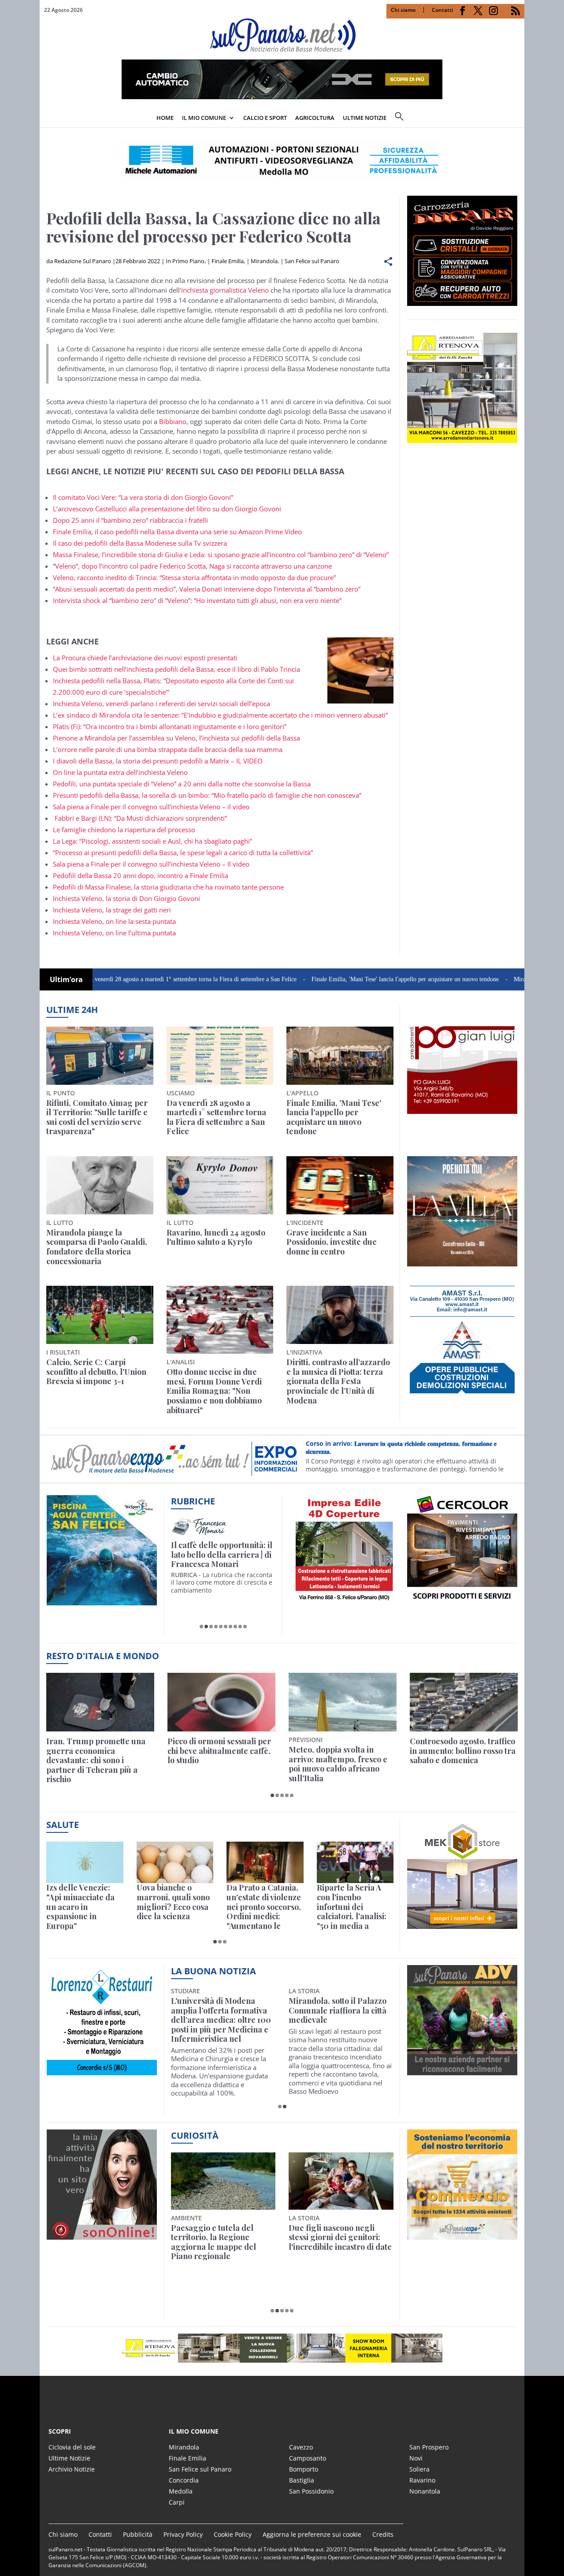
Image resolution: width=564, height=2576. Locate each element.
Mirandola (264, 261)
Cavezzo (301, 2447)
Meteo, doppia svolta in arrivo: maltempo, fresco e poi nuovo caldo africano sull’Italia (338, 1764)
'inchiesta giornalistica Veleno (224, 290)
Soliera (419, 2469)
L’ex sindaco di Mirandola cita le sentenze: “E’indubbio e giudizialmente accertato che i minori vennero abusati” (220, 715)
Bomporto (304, 2469)
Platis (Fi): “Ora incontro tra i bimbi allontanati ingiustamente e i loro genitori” (170, 726)
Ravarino (422, 2480)
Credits (383, 2534)
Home (165, 118)
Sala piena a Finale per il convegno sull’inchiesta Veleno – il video (151, 807)
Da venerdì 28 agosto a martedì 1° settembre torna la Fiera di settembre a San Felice (112, 979)
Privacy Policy (183, 2534)
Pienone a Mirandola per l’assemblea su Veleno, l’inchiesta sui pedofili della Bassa (176, 738)
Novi (416, 2458)
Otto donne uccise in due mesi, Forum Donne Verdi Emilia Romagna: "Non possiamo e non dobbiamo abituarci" (214, 1391)
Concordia (184, 2480)
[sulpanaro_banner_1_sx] (462, 2070)
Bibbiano (173, 421)
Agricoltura (315, 118)
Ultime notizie (365, 118)
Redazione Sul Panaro (83, 261)
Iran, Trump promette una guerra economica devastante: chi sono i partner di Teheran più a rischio (96, 1761)
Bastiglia (302, 2480)
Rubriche (193, 1501)
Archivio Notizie (72, 2469)
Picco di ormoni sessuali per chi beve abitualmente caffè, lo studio (219, 1751)
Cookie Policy (233, 2534)
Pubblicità (138, 2534)
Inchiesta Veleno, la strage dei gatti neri (112, 910)
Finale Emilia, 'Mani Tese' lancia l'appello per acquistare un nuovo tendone (326, 979)
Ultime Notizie (69, 2458)
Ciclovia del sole (72, 2447)
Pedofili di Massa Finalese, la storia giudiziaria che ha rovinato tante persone (168, 887)
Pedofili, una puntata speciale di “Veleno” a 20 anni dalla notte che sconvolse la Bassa (182, 784)
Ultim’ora (66, 979)
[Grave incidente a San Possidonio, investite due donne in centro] (340, 1185)
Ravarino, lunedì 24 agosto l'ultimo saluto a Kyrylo (216, 1238)
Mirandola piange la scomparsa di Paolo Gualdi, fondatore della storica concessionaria (97, 1247)
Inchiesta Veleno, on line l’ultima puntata (114, 933)
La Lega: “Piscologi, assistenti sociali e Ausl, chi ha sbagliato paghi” (152, 841)
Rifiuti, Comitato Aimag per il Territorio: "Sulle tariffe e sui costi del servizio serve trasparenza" (97, 1117)
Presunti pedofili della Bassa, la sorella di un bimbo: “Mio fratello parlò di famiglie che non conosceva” (207, 795)
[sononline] (102, 2235)
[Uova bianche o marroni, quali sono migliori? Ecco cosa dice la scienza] (175, 1863)
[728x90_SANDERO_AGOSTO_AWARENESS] (282, 97)
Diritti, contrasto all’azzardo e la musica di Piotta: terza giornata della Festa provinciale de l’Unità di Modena (338, 1381)
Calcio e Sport (265, 118)
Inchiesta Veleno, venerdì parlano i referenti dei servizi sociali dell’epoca (162, 704)
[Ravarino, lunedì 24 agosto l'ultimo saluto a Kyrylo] (220, 1185)
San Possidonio (311, 2491)
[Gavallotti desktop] (282, 160)
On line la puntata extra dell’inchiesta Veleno (120, 772)
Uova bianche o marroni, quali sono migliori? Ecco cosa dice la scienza (173, 1902)
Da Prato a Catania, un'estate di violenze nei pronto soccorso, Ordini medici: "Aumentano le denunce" (264, 1907)
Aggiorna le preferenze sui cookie (312, 2534)
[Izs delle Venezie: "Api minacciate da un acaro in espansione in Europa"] (85, 1863)
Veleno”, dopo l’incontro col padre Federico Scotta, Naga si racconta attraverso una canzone (193, 566)
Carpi (177, 2502)
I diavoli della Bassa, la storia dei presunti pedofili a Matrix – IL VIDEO (158, 761)
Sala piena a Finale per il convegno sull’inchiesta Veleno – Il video (151, 864)
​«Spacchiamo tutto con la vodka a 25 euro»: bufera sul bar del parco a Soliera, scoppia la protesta (340, 2242)
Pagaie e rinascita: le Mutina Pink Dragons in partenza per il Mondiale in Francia (221, 2242)
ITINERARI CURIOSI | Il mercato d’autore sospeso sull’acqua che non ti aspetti (221, 1555)
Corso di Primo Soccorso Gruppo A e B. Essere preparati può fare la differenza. (408, 1454)
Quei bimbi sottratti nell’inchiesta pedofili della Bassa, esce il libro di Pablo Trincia (176, 669)
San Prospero (429, 2447)
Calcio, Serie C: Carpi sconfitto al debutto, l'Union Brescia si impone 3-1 (96, 1372)
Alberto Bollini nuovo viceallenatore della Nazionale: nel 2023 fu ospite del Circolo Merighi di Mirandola (219, 2020)
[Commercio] (462, 2235)
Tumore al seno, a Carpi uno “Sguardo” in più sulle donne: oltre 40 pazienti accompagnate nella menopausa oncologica (337, 2020)
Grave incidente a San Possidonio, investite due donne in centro (332, 1242)
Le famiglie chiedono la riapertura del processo (124, 830)
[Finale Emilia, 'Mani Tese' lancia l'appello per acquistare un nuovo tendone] (340, 1056)
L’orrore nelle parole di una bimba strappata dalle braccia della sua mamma (168, 749)
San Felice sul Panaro (312, 261)
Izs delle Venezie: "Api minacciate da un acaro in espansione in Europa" (80, 1907)
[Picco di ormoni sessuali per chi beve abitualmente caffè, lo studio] (221, 1702)
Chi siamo (403, 10)
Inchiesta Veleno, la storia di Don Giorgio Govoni (126, 898)
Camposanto (308, 2458)
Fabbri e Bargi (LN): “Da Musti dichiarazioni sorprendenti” (140, 818)
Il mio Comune (204, 118)
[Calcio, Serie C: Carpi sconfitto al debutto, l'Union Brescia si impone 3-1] (100, 1315)
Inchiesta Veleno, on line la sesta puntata (114, 921)
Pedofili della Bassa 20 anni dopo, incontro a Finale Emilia (141, 875)
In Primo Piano (185, 261)
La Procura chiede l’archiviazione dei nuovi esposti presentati (145, 658)
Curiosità (195, 2135)
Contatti (442, 10)
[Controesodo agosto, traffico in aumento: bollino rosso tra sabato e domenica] (464, 1702)
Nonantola (425, 2491)
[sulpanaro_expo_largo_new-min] (282, 2348)
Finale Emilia (228, 261)
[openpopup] (518, 119)
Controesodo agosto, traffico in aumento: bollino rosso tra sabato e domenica (463, 1751)
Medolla (181, 2491)
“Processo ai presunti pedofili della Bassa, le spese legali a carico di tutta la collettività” (183, 852)
